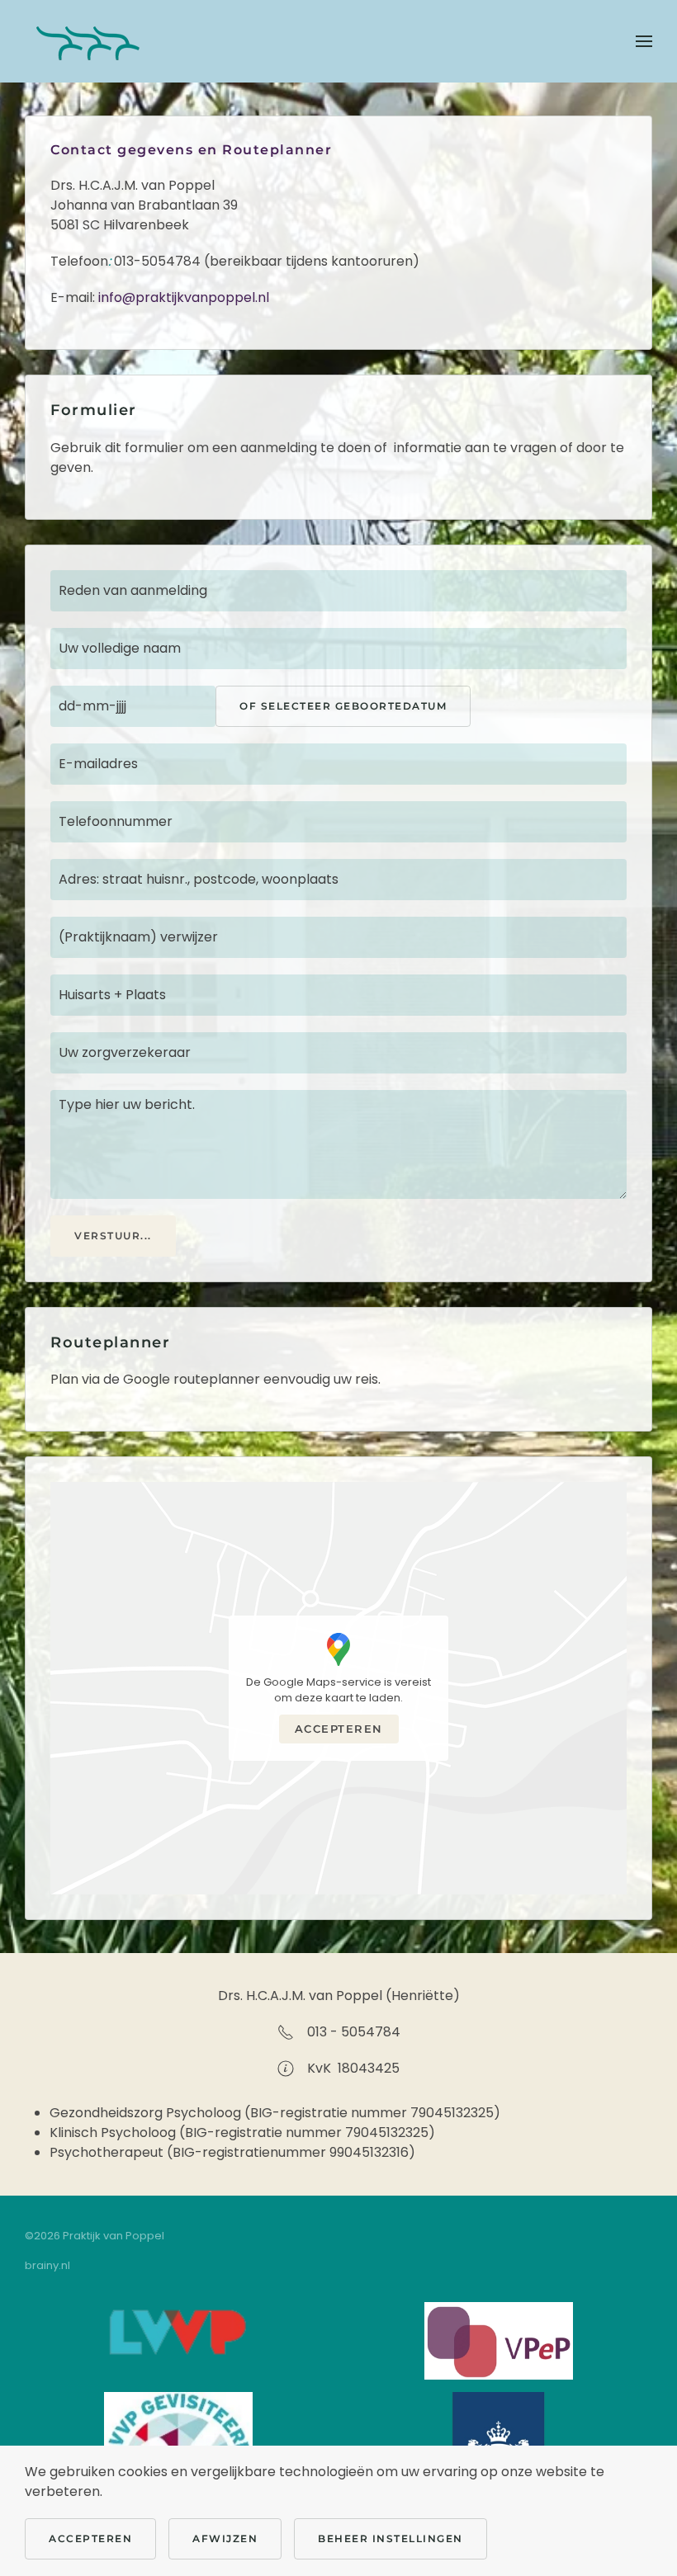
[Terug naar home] (87, 41)
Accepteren (339, 1729)
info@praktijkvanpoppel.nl (184, 297)
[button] (644, 41)
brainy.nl (47, 2265)
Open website (179, 2334)
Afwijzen (225, 2538)
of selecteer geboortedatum (343, 706)
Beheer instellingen (391, 2538)
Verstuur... (113, 1236)
